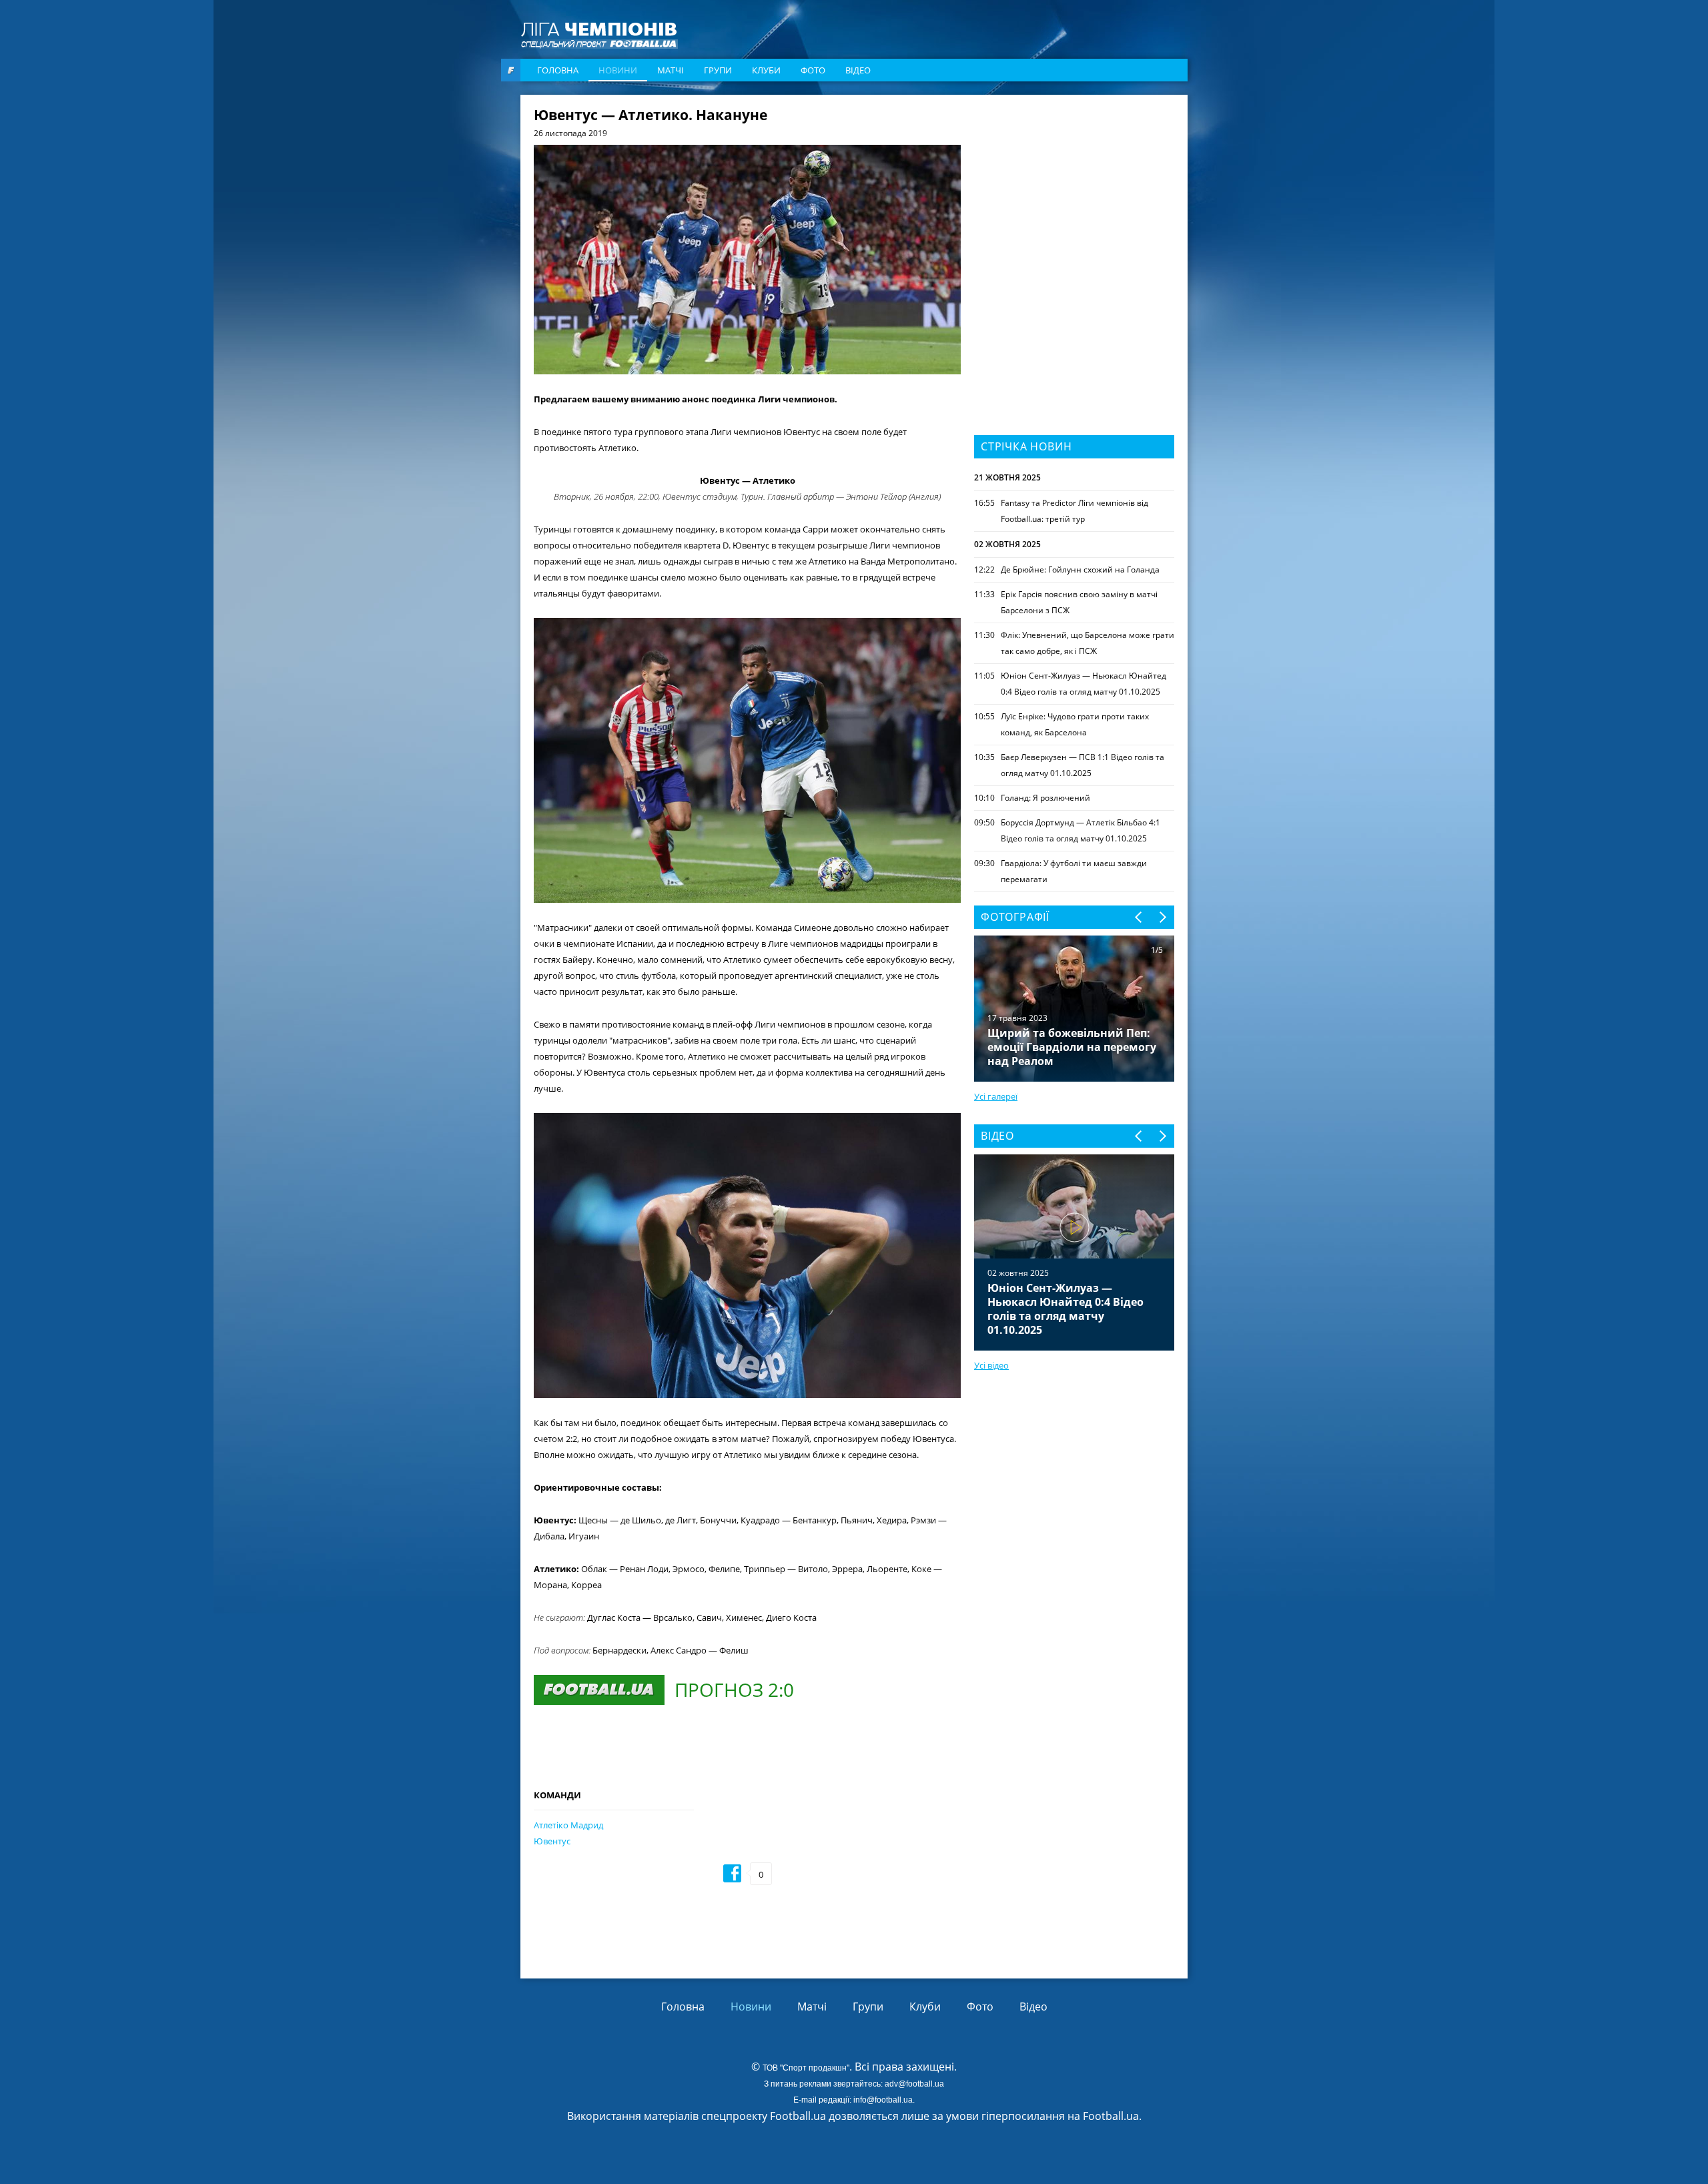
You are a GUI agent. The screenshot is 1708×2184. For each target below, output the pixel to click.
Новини (618, 70)
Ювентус (552, 1841)
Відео (858, 70)
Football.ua (1111, 2116)
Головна (558, 70)
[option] (1074, 1252)
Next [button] (1162, 917)
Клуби (766, 70)
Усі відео (991, 1365)
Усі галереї (996, 1096)
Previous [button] (1139, 917)
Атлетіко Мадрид (568, 1825)
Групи (718, 70)
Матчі (671, 70)
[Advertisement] (1074, 192)
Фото (813, 70)
